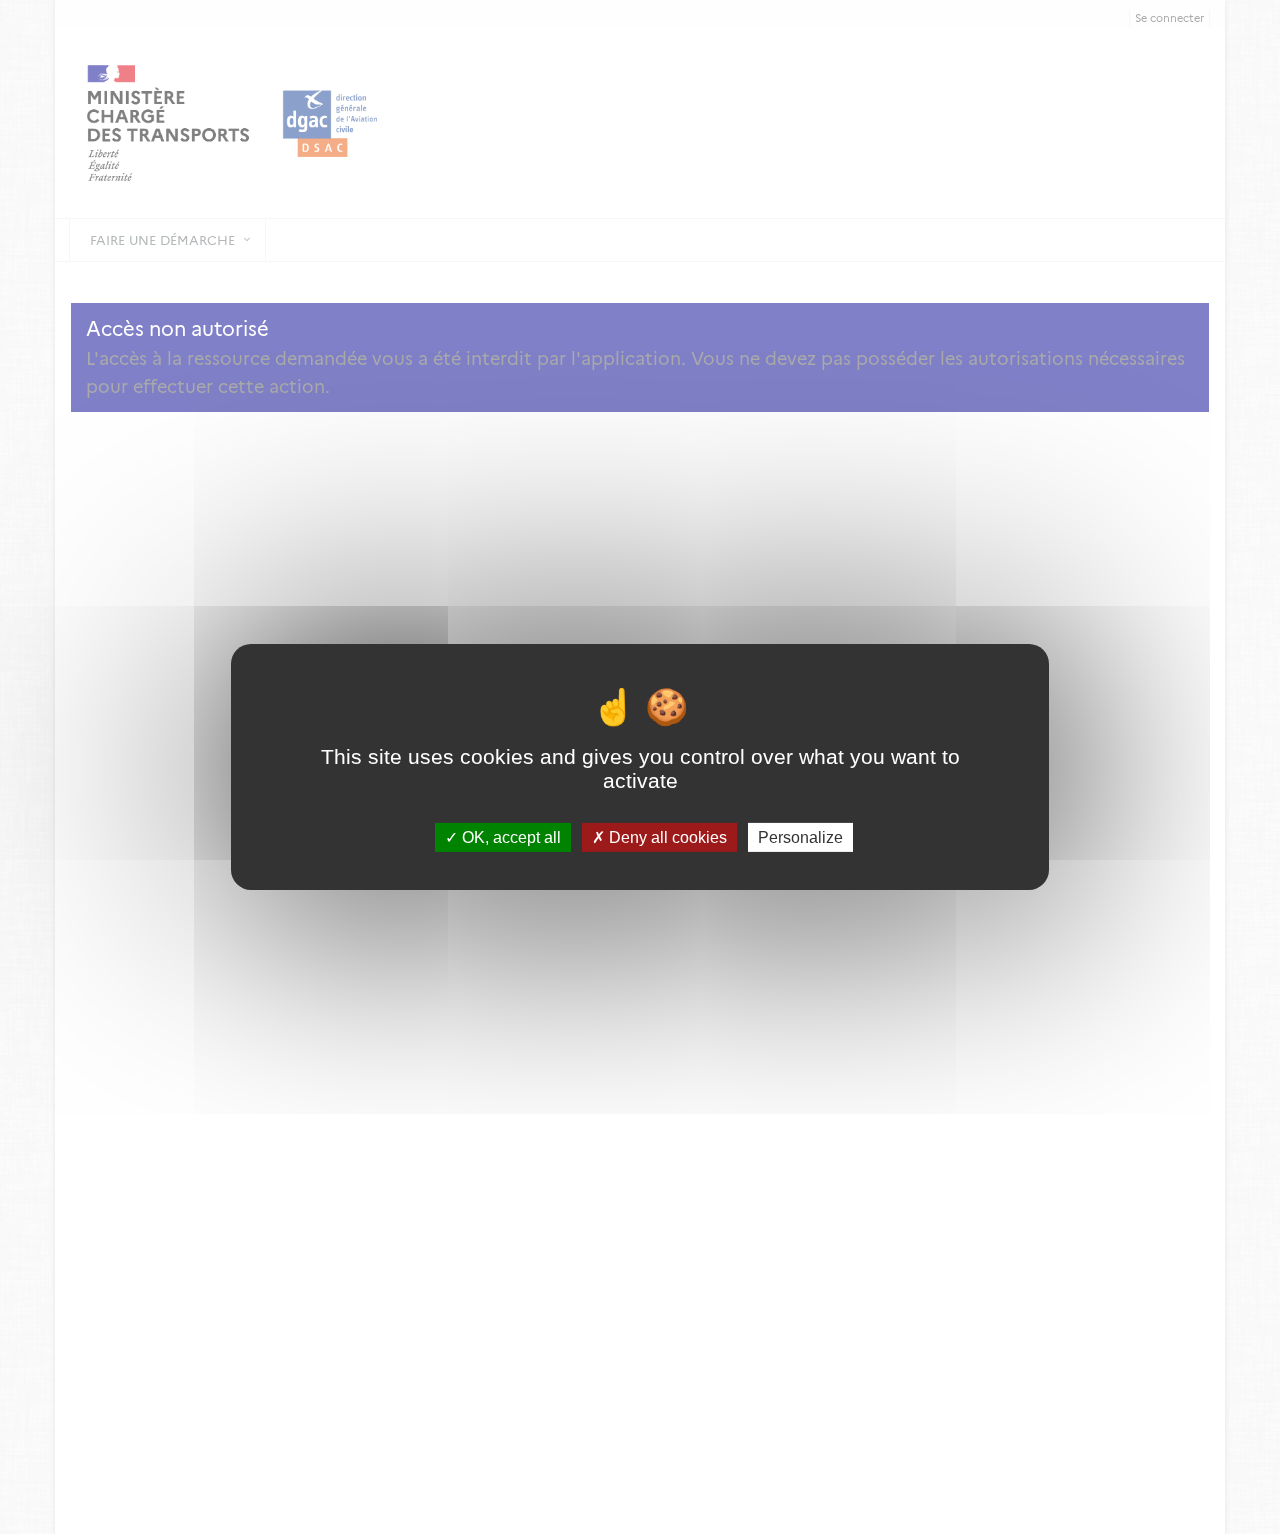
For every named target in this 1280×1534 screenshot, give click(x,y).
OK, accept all (509, 837)
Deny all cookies (666, 837)
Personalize (800, 837)
